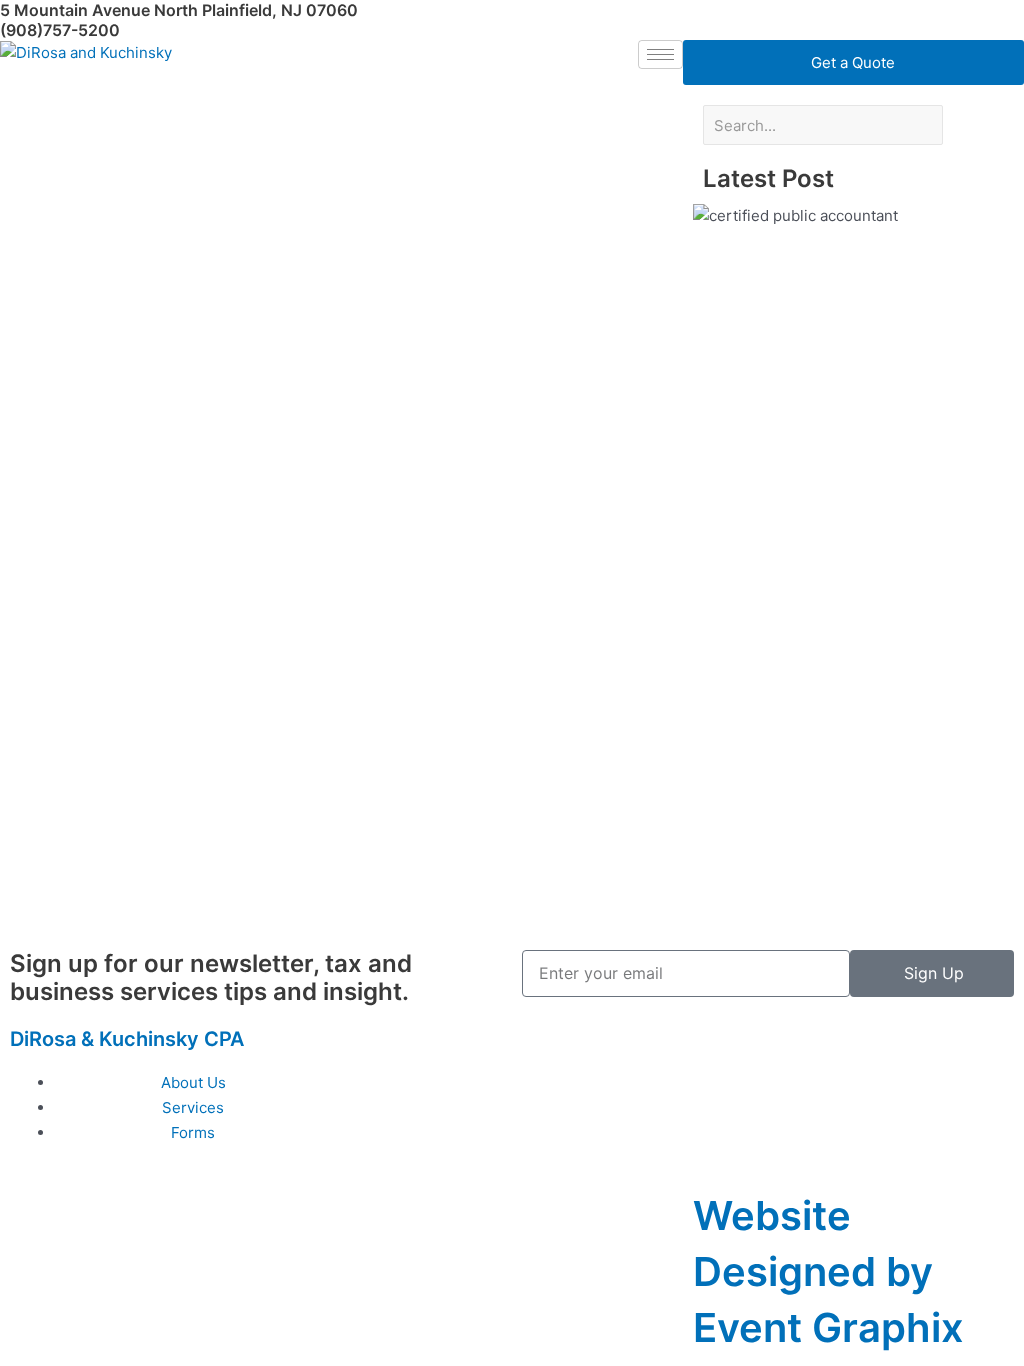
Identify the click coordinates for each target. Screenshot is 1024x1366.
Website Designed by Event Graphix (828, 1271)
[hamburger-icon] (660, 54)
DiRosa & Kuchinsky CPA (127, 1039)
